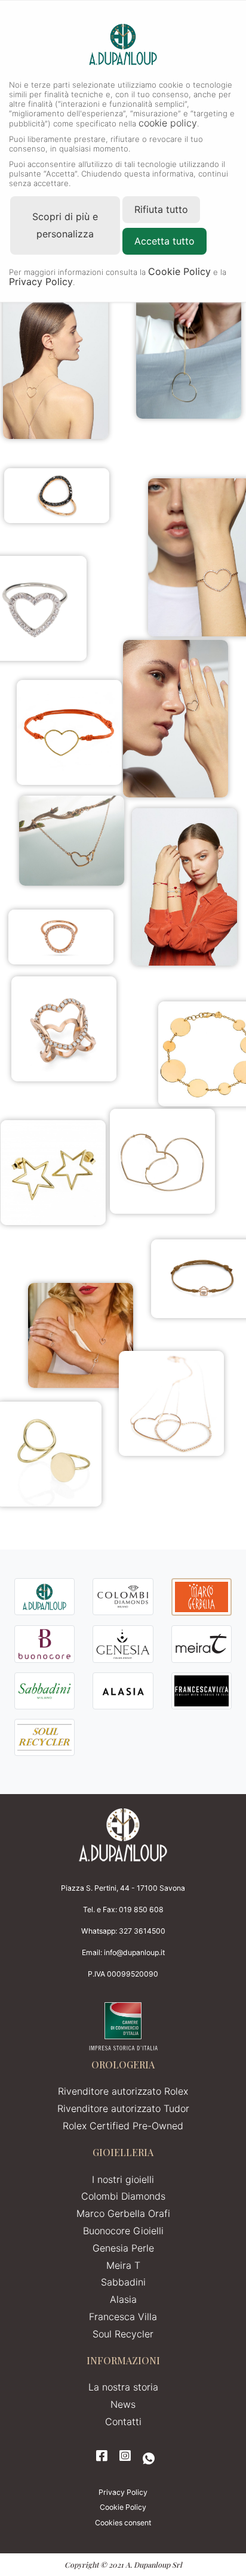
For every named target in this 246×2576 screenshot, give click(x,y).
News (123, 2404)
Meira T (123, 2265)
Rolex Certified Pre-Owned (123, 2126)
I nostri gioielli (123, 2179)
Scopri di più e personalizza (65, 225)
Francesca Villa (123, 2317)
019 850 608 (141, 1909)
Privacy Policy (123, 2492)
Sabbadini (123, 2282)
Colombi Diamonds (123, 2196)
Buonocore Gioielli (123, 2231)
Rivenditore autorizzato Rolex (123, 2091)
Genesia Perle (123, 2248)
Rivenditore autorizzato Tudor (123, 2108)
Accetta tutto (164, 241)
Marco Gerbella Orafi (123, 2213)
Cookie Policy (123, 2507)
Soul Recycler (123, 2334)
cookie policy (168, 123)
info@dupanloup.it (134, 1952)
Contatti (123, 2422)
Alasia (123, 2299)
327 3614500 (142, 1931)
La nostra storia (123, 2387)
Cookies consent (123, 2523)
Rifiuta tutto (161, 209)
